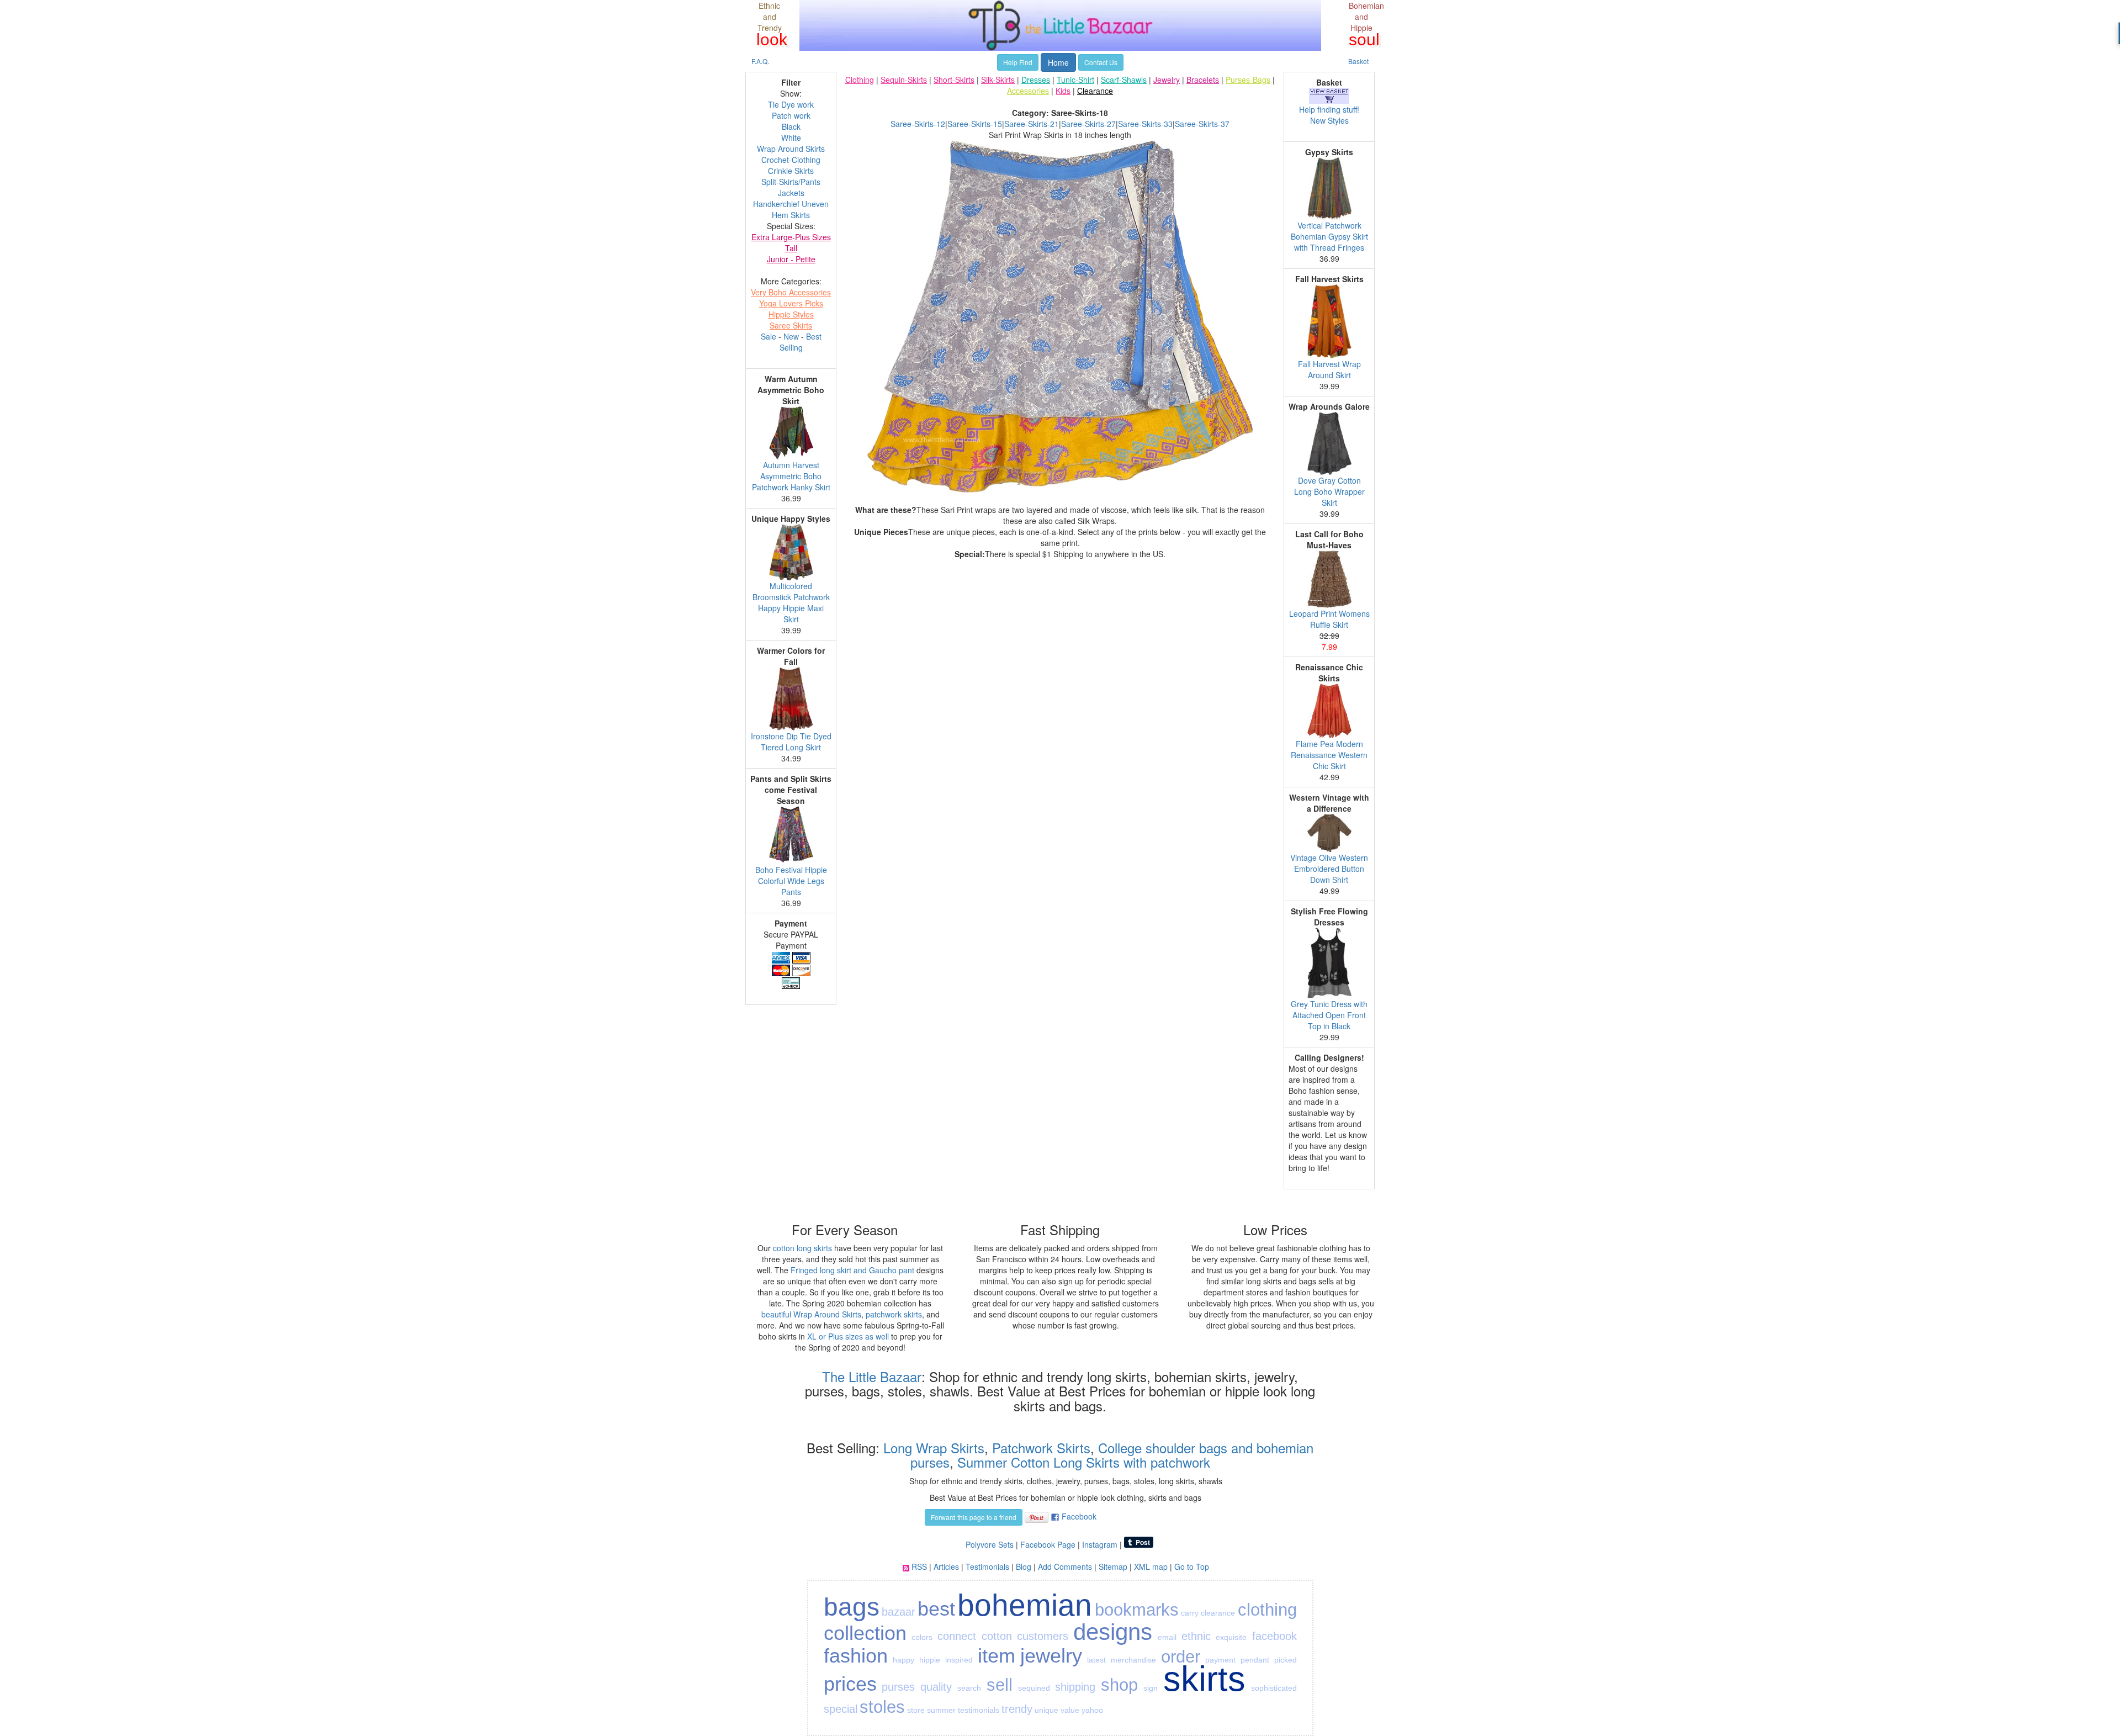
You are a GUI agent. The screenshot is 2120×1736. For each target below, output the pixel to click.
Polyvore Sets (990, 1544)
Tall (791, 248)
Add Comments (1065, 1566)
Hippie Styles (791, 314)
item (997, 1656)
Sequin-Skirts (904, 80)
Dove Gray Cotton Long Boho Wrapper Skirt (1329, 491)
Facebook (1079, 1516)
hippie (930, 1660)
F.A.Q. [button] (760, 61)
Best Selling (801, 342)
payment (1220, 1660)
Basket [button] (1358, 61)
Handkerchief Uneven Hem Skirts (791, 209)
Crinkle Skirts (791, 171)
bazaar (899, 1612)
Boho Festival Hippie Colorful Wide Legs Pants (791, 881)
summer (941, 1710)
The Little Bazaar (872, 1376)
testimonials (979, 1710)
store (916, 1710)
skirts (1204, 1679)
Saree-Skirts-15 (975, 124)
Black (791, 126)
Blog (1024, 1566)
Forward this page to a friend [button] (974, 1517)
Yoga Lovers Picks (791, 303)
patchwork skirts (894, 1314)
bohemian (1025, 1605)
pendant (1255, 1660)
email (1167, 1637)
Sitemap (1113, 1566)
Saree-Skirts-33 (1145, 124)
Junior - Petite (791, 259)
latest (1096, 1660)
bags (852, 1607)
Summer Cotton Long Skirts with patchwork (1084, 1462)
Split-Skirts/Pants (791, 182)
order (1181, 1657)
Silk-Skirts (998, 80)
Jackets (791, 193)
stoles (882, 1707)
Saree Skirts (791, 325)
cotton (997, 1636)
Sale (768, 336)
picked (1286, 1660)
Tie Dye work (791, 104)
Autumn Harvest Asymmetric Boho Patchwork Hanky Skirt (791, 476)
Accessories (1028, 91)
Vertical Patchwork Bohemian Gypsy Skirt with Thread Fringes (1329, 236)
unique (1046, 1710)
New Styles (1329, 120)
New (791, 336)
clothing (1267, 1610)
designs (1113, 1632)
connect (957, 1636)
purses (898, 1687)
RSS (919, 1566)
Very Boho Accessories (791, 292)
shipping (1075, 1687)
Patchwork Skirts (1041, 1447)
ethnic (1196, 1636)
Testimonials (987, 1566)
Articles (946, 1566)
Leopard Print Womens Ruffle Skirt (1329, 619)
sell (1000, 1685)
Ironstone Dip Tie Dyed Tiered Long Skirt (791, 742)
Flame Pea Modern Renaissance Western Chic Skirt (1329, 755)
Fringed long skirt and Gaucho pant (852, 1270)
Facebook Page (1048, 1544)
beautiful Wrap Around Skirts (811, 1314)
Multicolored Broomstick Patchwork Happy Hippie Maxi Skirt (791, 602)
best (936, 1609)
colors (922, 1637)
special (841, 1709)
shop (1119, 1685)
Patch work (791, 115)
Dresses (1036, 80)
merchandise (1133, 1660)
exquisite (1231, 1637)
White (791, 137)
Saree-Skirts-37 (1202, 124)
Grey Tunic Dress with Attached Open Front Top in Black (1329, 1015)
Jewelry (1167, 80)
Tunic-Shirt (1075, 80)
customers (1043, 1636)
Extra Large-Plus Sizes (791, 237)
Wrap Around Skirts (791, 149)
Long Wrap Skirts (932, 1447)
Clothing (860, 80)
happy (903, 1660)
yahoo (1092, 1710)
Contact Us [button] (1101, 62)
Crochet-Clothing (791, 160)
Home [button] (1058, 62)
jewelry (1051, 1656)
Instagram (1100, 1544)
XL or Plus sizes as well (848, 1336)
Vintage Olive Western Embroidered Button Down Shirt (1329, 869)
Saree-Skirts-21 (1032, 124)
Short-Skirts (954, 80)
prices (850, 1684)
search (969, 1688)
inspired (959, 1660)
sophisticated (1274, 1688)
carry (1190, 1613)
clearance (1218, 1613)
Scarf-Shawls (1124, 80)
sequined (1034, 1688)
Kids (1063, 91)
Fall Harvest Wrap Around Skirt (1329, 369)
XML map (1151, 1566)
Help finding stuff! (1329, 109)
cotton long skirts (802, 1248)
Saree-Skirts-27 (1088, 124)
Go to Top (1192, 1566)
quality (936, 1687)
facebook (1274, 1636)
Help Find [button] (1018, 62)
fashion (856, 1656)
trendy (1017, 1709)
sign (1151, 1688)
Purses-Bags (1248, 80)
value (1070, 1710)
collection (865, 1633)
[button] (1256, 565)
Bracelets (1203, 80)
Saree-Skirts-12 (918, 124)
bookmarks (1137, 1610)
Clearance (1095, 91)
